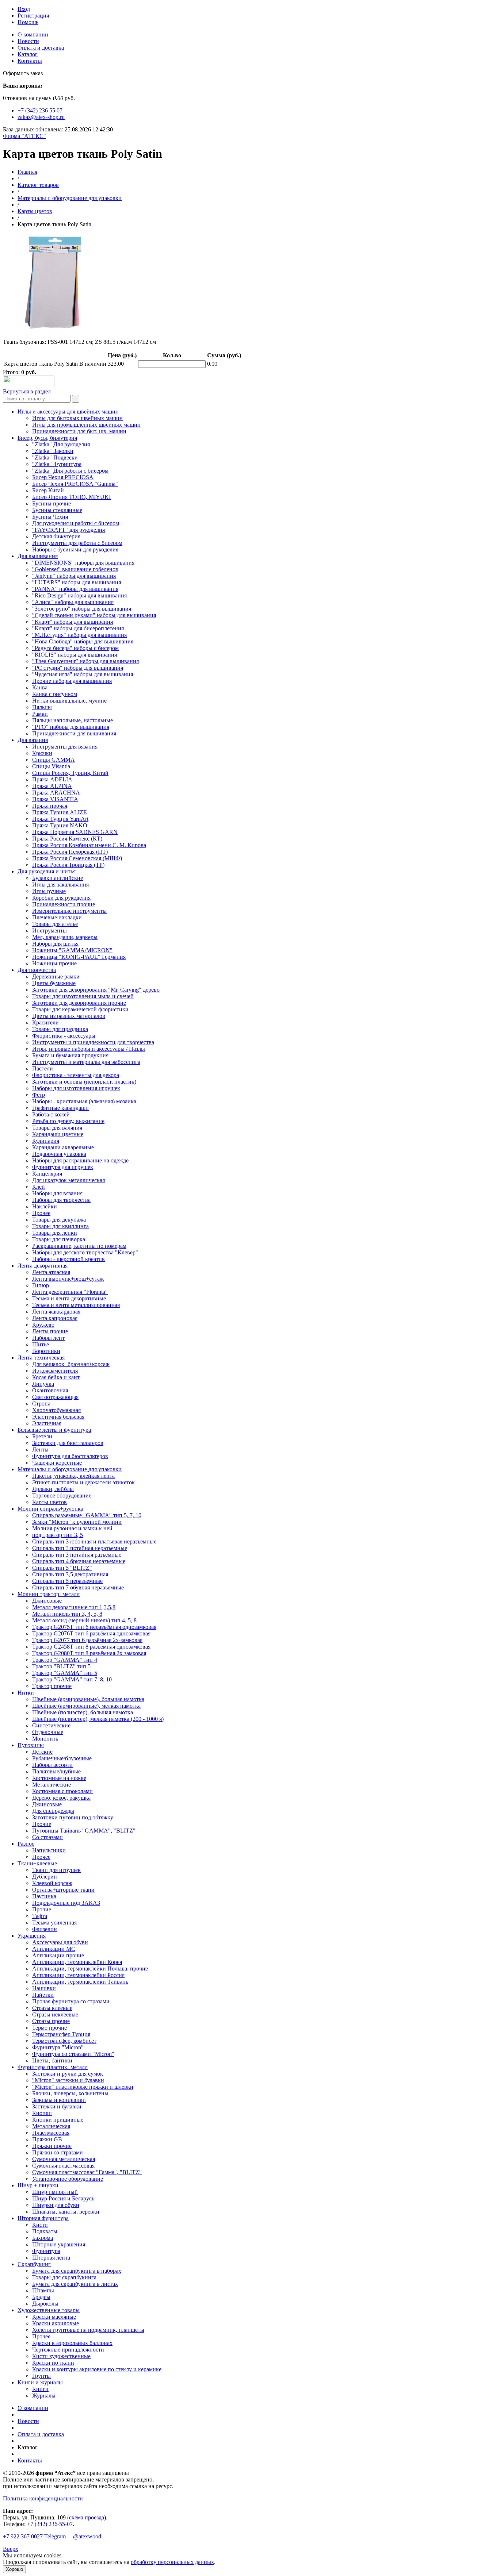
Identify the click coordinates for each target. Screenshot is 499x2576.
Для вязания (33, 740)
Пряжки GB (47, 2139)
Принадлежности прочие (64, 904)
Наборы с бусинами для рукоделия (75, 549)
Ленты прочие (50, 1331)
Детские (42, 1752)
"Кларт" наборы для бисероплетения (78, 628)
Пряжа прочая (50, 806)
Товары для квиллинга (60, 1226)
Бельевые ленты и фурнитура (54, 1430)
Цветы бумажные (54, 983)
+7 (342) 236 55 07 (40, 110)
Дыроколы (45, 2304)
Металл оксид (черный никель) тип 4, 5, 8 (84, 1620)
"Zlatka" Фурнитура (57, 464)
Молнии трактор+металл (49, 1594)
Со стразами (47, 1837)
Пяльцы (42, 707)
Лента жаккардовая (56, 1312)
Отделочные (48, 1732)
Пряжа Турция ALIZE (60, 812)
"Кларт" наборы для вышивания (73, 622)
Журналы (44, 2396)
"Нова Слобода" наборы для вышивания (83, 641)
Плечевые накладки (57, 917)
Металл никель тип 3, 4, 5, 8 (67, 1614)
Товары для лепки (55, 1233)
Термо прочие (49, 2028)
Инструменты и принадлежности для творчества (93, 1042)
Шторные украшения (59, 2244)
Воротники (46, 1351)
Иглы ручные (49, 891)
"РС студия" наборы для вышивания (78, 668)
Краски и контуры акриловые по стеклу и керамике (97, 2369)
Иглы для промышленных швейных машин (86, 425)
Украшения (32, 1936)
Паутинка (44, 1896)
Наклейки (45, 1206)
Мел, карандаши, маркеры (65, 937)
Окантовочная (50, 1390)
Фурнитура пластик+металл (53, 2067)
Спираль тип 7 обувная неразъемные (78, 1587)
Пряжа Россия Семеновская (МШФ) (77, 858)
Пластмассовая (51, 2133)
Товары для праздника (60, 1029)
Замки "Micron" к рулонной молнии (77, 1522)
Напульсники (49, 1850)
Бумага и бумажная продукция (70, 1055)
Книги (40, 2389)
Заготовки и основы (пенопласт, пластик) (84, 1082)
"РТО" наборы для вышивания (71, 727)
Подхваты (45, 2231)
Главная (27, 172)
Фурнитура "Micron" (58, 2047)
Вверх (11, 2549)
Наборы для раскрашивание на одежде (80, 1160)
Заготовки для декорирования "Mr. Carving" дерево (96, 990)
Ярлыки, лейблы (53, 1489)
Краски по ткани (53, 2363)
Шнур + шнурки (38, 2185)
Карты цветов (35, 211)
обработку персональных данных (172, 2562)
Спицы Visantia (51, 766)
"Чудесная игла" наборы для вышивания (83, 674)
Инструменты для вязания (65, 747)
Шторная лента (51, 2258)
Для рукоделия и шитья (47, 871)
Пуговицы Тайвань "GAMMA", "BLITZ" (84, 1831)
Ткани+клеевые (37, 1863)
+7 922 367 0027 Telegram (34, 2536)
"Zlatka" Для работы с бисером (70, 471)
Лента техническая (41, 1358)
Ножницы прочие (54, 963)
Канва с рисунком (55, 694)
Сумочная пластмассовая (63, 2166)
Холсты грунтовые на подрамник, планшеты (88, 2330)
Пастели (43, 1068)
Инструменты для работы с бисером (77, 543)
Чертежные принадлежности (68, 2350)
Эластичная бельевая (58, 1417)
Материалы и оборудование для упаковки (70, 198)
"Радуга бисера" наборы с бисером (75, 648)
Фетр (39, 1095)
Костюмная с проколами (62, 1791)
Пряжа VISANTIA (55, 799)
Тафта (40, 1916)
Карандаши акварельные (63, 1147)
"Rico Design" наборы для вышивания (79, 595)
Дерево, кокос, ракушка (61, 1798)
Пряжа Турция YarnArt (60, 819)
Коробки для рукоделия (61, 898)
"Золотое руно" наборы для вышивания (82, 609)
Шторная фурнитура (43, 2218)
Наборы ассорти (52, 1765)
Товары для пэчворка (59, 1239)
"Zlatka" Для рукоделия (61, 444)
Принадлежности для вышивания (74, 733)
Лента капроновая (55, 1318)
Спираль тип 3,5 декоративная (70, 1574)
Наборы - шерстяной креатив (68, 1259)
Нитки (26, 1693)
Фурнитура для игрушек (63, 1167)
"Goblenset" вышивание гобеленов (75, 569)
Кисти (40, 2225)
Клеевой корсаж (52, 1883)
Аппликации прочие (58, 1955)
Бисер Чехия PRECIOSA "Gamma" (75, 484)
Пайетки (43, 1995)
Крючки (42, 753)
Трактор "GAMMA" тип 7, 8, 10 (72, 1679)
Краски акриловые (56, 2323)
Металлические (52, 1785)
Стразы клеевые (52, 2008)
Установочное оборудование (68, 2179)
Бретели (42, 1436)
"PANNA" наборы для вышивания (75, 589)
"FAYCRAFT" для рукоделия (68, 530)
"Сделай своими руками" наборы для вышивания (94, 615)
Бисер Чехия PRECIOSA (63, 477)
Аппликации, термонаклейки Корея (77, 1962)
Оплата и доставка (41, 48)
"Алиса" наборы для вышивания (73, 602)
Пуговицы (31, 1745)
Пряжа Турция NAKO (60, 825)
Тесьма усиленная (54, 1923)
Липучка (43, 1384)
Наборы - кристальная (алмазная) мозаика (84, 1101)
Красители (45, 1022)
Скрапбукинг (34, 2264)
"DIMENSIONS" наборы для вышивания (83, 563)
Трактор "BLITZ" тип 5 (61, 1666)
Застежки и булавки (57, 2106)
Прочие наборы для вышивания (72, 681)
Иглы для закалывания (60, 885)
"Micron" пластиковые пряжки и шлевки (83, 2087)
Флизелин (45, 1929)
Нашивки (44, 1988)
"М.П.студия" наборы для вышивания (79, 635)
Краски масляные (54, 2317)
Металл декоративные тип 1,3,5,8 (74, 1607)
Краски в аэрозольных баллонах (72, 2343)
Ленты (40, 1450)
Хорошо (14, 2569)
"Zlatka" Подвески (55, 457)
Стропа (41, 1404)
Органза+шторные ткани (63, 1890)
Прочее (41, 1213)
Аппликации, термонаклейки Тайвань (80, 1982)
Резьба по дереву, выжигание (68, 1121)
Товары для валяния (57, 1128)
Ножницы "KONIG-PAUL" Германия (79, 957)
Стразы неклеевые (55, 2014)
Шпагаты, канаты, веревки (66, 2212)
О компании (33, 34)
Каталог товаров (38, 185)
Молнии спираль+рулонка (50, 1509)
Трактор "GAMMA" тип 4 (65, 1660)
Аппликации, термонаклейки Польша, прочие (90, 1968)
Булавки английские (58, 878)
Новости (28, 41)
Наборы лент (48, 1338)
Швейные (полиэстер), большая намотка (83, 1712)
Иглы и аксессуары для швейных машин (68, 412)
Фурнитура (46, 2251)
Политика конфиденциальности (43, 2498)
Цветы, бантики (52, 2060)
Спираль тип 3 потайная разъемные (77, 1555)
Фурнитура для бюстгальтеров (70, 1456)
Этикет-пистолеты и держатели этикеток (83, 1482)
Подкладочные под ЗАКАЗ (66, 1903)
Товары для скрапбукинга (64, 2277)
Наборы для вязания (57, 1193)
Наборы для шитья (55, 944)
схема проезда (87, 2517)
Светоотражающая (55, 1397)
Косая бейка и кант (56, 1377)
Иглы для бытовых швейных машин (77, 418)
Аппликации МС (54, 1949)
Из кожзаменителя (55, 1371)
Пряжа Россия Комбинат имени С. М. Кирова (89, 845)
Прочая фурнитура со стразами (71, 2001)
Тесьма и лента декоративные (69, 1298)
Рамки (40, 714)
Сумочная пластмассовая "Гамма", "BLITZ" (87, 2172)
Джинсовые (47, 1601)
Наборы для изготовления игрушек (76, 1088)
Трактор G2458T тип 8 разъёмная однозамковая (91, 1647)
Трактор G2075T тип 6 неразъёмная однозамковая (94, 1627)
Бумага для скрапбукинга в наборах (77, 2271)
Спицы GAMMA (54, 760)
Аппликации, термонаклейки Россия (78, 1975)
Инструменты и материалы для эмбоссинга (86, 1062)
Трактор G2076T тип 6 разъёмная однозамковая (91, 1633)
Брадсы (41, 2297)
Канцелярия (47, 1174)
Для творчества (37, 970)
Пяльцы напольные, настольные (73, 720)
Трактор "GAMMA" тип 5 (65, 1673)
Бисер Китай (48, 490)
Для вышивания (38, 556)
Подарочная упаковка (59, 1154)
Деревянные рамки (56, 976)
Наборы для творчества (61, 1200)
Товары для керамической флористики (80, 1009)
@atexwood (87, 2536)
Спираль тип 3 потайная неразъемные (80, 1548)
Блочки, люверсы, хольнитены (70, 2093)
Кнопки (42, 2113)
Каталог (28, 54)
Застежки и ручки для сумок (68, 2074)
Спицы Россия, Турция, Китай (70, 773)
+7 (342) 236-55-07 (50, 2524)
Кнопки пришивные (58, 2120)
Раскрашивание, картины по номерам (79, 1246)
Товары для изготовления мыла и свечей (83, 996)
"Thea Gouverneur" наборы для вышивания (85, 661)
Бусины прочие (52, 503)
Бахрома (43, 2238)
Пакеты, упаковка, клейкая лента (73, 1476)
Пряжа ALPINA (52, 786)
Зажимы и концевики (59, 2100)
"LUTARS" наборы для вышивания (77, 582)
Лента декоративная (43, 1266)
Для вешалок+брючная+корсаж (71, 1364)
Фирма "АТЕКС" (24, 136)
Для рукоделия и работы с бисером (76, 523)
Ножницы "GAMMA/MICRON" (72, 950)
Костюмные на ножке (59, 1778)
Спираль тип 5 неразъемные (67, 1581)
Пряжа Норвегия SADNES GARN (75, 832)
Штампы (43, 2290)
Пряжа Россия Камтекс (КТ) (67, 839)
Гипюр (41, 1285)
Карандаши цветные (58, 1134)
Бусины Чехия (50, 517)
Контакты (30, 61)
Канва (40, 687)
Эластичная (47, 1423)
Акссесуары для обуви (60, 1942)
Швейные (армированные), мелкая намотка (86, 1706)
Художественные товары (49, 2310)
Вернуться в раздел (27, 391)
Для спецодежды (53, 1811)
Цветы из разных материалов (69, 1016)
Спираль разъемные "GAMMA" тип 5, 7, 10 (87, 1515)
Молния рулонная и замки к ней (72, 1528)
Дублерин (45, 1877)
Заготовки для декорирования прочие (79, 1003)
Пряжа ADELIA (52, 779)
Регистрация (33, 16)
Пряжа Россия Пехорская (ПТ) (70, 852)
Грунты (41, 2376)
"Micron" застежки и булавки (68, 2080)
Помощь (28, 22)
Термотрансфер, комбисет (64, 2041)
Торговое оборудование (62, 1495)
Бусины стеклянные (57, 510)
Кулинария (46, 1141)
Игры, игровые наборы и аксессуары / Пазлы (89, 1049)
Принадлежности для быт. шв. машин (79, 431)
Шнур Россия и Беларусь (63, 2198)
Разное (26, 1844)
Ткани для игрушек (56, 1870)
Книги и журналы (40, 2382)
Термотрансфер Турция (61, 2034)
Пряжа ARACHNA (56, 793)
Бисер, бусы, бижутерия (47, 438)
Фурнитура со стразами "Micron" (73, 2054)
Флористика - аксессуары (64, 1036)
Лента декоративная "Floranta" (70, 1292)
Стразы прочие (51, 2021)
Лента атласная (51, 1272)
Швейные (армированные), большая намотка (88, 1699)
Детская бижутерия (56, 536)
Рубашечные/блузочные (62, 1758)
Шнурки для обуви (56, 2205)
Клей (39, 1187)
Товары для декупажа (59, 1220)
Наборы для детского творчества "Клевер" (85, 1252)
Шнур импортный (55, 2192)
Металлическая (51, 2126)
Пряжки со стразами (58, 2152)
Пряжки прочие (52, 2146)
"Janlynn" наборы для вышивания (74, 576)
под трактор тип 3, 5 (58, 1535)
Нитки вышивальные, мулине (69, 701)
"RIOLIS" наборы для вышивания (75, 655)
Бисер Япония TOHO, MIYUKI (71, 497)
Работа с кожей (51, 1114)
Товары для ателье (55, 924)
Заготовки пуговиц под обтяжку (73, 1817)
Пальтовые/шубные (56, 1771)
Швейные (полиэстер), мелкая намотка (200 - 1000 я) (98, 1719)
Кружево (43, 1325)
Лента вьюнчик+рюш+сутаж (68, 1279)
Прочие (42, 1824)
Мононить (45, 1739)
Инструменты (49, 931)
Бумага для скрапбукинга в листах (75, 2284)
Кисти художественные (61, 2356)
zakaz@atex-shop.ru (41, 117)
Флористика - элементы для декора (76, 1075)
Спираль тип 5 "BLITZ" (62, 1568)
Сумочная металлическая (64, 2159)
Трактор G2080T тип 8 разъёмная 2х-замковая (89, 1653)
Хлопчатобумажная (56, 1410)
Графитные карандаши (60, 1108)
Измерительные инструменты (69, 911)
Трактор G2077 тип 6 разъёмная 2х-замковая (87, 1640)
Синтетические (51, 1725)
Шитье (41, 1344)
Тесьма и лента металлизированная (76, 1305)
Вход (24, 9)
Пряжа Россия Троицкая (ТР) (68, 865)
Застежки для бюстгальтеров (68, 1443)
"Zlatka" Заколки (53, 451)
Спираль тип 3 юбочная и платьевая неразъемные (94, 1541)
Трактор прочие (52, 1686)
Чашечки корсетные (57, 1463)
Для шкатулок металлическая (68, 1180)
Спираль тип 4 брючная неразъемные (79, 1561)
